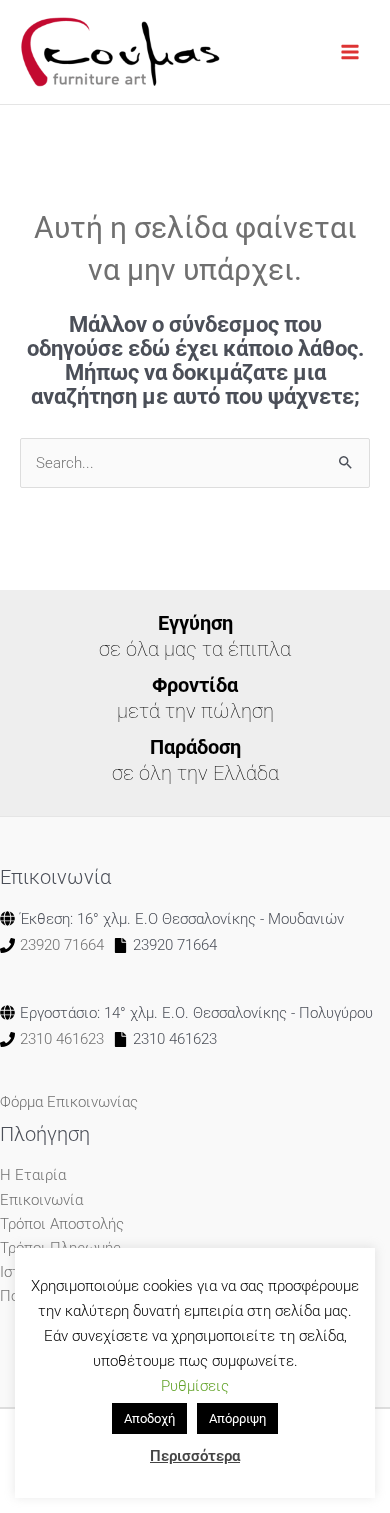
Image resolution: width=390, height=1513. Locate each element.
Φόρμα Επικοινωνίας (69, 1102)
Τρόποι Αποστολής (62, 1224)
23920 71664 (62, 945)
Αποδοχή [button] (149, 1418)
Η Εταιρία (33, 1175)
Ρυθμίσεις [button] (195, 1386)
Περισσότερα (195, 1456)
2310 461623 (62, 1039)
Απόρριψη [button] (237, 1418)
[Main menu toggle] (350, 52)
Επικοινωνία (41, 1200)
